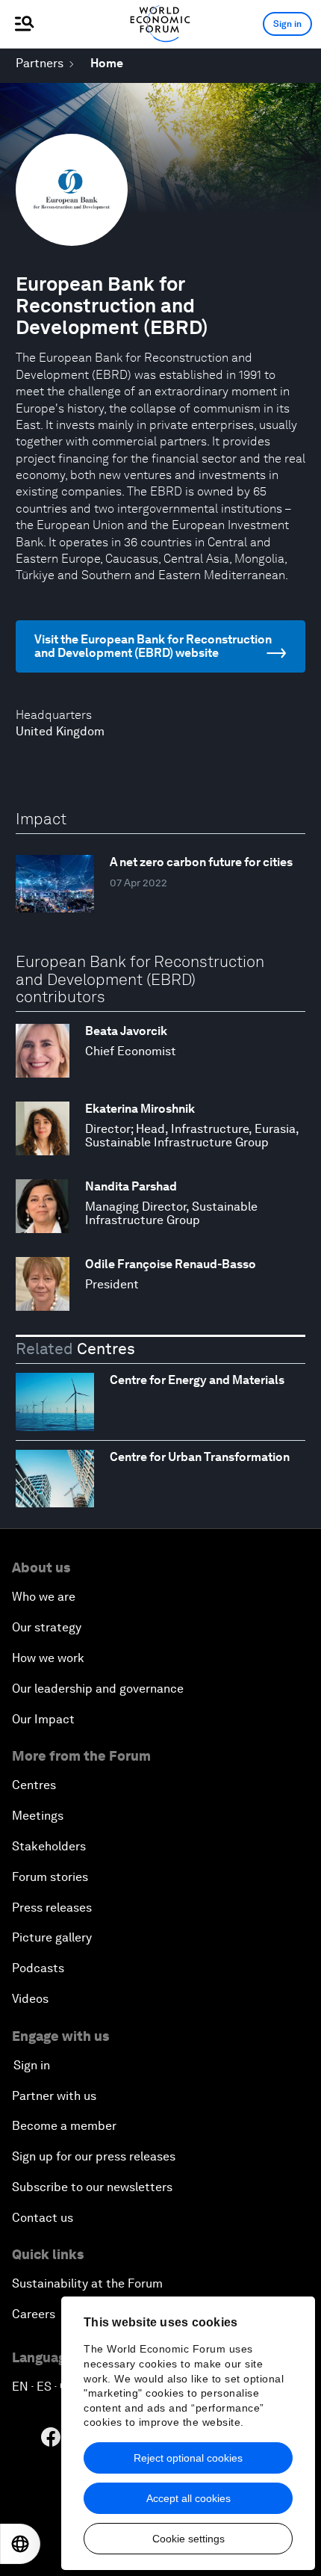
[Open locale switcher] (20, 2544)
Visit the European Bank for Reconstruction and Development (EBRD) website (153, 646)
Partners (40, 63)
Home (107, 63)
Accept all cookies (188, 2498)
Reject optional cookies (188, 2458)
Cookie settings (188, 2539)
